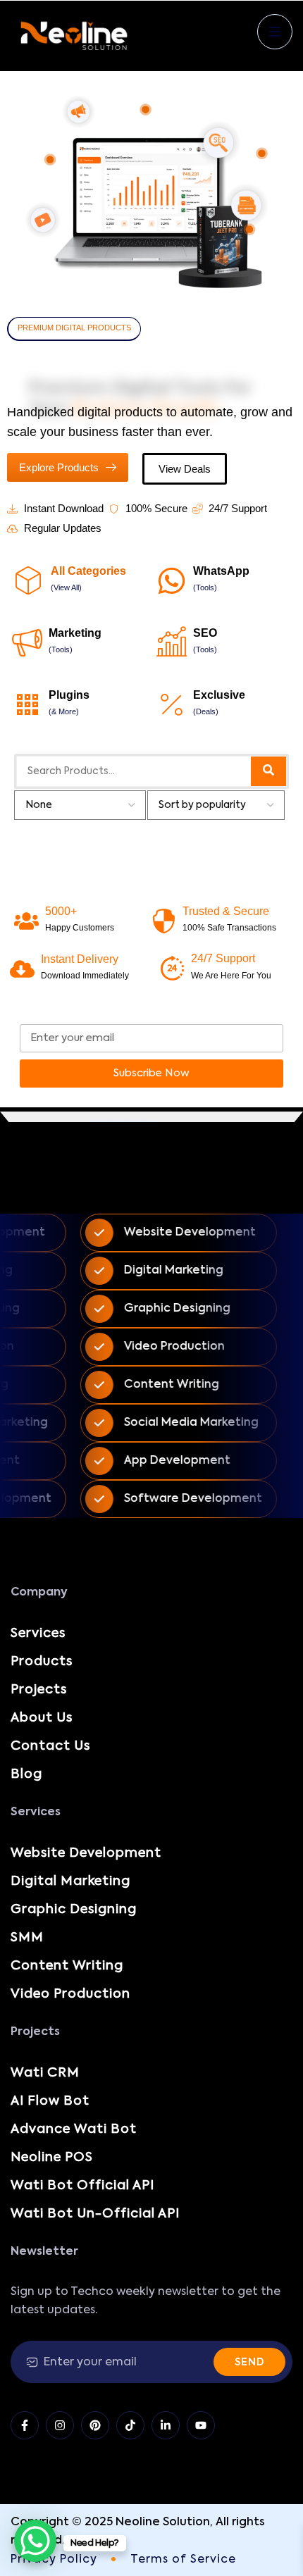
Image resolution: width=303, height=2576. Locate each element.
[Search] (268, 771)
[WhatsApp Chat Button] (35, 2541)
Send (249, 2363)
